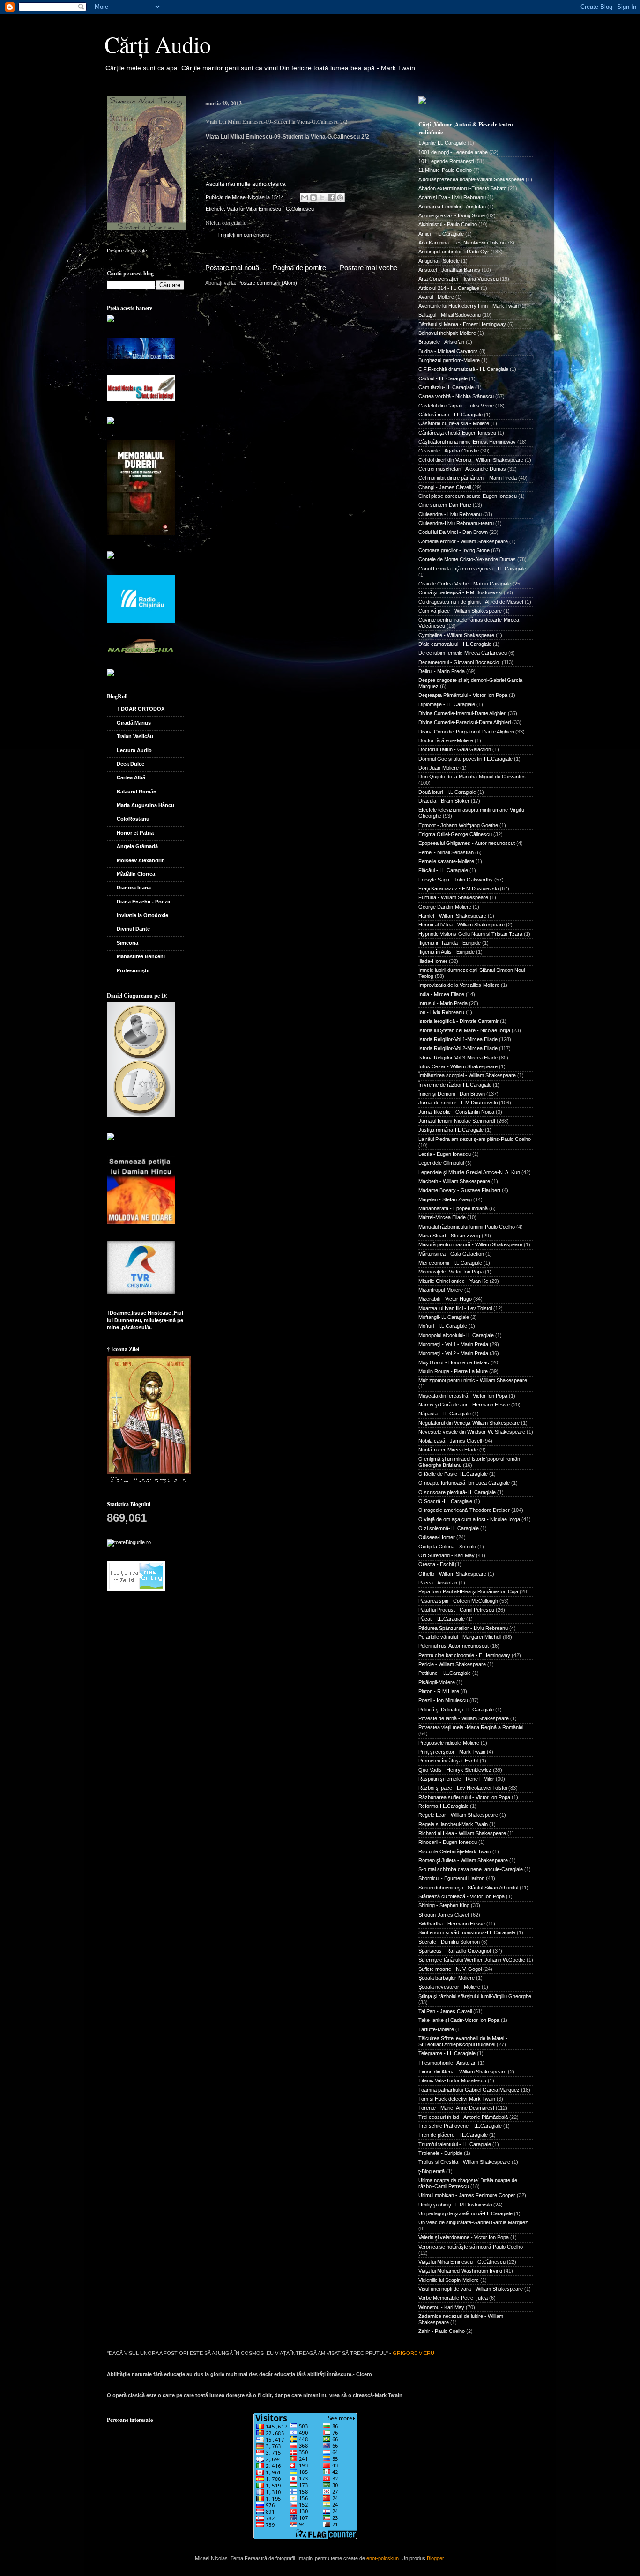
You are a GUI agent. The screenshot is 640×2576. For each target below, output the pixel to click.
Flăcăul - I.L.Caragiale (443, 870)
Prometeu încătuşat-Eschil (448, 1761)
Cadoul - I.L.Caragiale (443, 378)
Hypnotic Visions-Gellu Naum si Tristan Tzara (470, 934)
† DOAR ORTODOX (141, 709)
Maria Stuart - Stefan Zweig (449, 1236)
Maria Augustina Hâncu (145, 805)
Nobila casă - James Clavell (450, 1441)
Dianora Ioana (134, 888)
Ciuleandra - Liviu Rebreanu (450, 514)
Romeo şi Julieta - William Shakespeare (463, 1860)
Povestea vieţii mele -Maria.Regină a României (471, 1727)
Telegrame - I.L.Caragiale (447, 2053)
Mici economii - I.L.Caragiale (450, 1263)
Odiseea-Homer (437, 1537)
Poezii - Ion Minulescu (443, 1700)
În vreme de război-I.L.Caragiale (455, 1085)
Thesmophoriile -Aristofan (447, 2063)
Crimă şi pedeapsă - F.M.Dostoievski (460, 592)
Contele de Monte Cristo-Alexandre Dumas (467, 559)
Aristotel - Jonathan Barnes (449, 270)
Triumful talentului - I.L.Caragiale (455, 2144)
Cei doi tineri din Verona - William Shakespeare (471, 460)
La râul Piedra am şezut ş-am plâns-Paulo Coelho (475, 1139)
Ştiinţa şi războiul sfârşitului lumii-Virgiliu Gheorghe (475, 1996)
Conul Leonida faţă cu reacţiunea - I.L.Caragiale (472, 569)
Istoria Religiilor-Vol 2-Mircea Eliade (458, 1048)
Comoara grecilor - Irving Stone (454, 550)
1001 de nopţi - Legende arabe (453, 152)
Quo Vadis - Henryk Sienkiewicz (455, 1770)
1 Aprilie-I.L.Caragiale (442, 143)
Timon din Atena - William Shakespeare (462, 2072)
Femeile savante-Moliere (446, 861)
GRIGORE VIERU (413, 2353)
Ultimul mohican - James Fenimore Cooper (467, 2195)
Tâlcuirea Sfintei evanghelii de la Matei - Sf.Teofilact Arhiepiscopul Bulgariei (463, 2041)
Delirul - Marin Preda (442, 671)
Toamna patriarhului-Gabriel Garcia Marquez (469, 2090)
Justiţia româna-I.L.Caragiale (451, 1130)
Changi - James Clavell (445, 487)
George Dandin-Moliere (445, 907)
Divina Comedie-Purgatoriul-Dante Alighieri (466, 732)
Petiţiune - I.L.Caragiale (445, 1673)
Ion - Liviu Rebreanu (441, 1012)
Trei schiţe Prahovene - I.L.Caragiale (460, 2126)
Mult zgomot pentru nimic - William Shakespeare (473, 1380)
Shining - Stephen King (444, 1905)
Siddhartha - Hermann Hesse (452, 1924)
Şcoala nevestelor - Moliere (449, 1987)
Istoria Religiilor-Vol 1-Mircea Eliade (458, 1039)
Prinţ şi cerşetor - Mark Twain (452, 1752)
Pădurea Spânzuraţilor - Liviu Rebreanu (463, 1628)
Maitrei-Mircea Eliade (442, 1217)
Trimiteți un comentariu (243, 235)
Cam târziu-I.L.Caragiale (446, 387)
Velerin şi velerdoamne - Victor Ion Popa (464, 2237)
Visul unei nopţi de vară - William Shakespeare (471, 2289)
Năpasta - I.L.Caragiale (445, 1414)
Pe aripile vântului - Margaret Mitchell (460, 1637)
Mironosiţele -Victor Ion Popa (451, 1272)
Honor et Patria (135, 833)
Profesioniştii (133, 970)
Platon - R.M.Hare (439, 1691)
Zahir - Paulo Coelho (442, 2331)
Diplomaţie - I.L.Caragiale (447, 704)
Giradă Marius (134, 723)
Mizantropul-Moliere (441, 1290)
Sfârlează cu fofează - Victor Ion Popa (461, 1896)
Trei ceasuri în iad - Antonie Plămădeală (463, 2117)
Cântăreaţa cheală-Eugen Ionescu (457, 433)
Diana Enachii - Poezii (143, 902)
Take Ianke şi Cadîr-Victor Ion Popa (459, 2020)
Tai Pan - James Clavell (445, 2011)
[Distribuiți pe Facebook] (331, 198)
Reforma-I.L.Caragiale (443, 1806)
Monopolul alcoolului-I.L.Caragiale (456, 1335)
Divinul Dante (133, 929)
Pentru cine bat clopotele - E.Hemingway (464, 1655)
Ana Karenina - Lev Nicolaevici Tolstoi (461, 243)
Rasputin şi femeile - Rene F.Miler (456, 1779)
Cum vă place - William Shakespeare (460, 611)
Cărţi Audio (158, 44)
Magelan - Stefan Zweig (445, 1199)
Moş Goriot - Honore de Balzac (454, 1362)
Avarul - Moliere (436, 297)
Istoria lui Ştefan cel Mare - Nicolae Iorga (464, 1030)
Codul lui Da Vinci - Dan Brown (453, 532)
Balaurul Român (137, 792)
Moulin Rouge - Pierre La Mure (453, 1371)
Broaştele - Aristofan (441, 342)
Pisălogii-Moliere (437, 1682)
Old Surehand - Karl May (447, 1555)
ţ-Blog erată (432, 2171)
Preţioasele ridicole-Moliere (449, 1743)
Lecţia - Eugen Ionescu (445, 1154)
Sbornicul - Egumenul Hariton (451, 1878)
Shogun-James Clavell (444, 1915)
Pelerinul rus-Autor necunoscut (454, 1646)
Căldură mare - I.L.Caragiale (450, 415)
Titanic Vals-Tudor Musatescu (452, 2080)
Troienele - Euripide (440, 2153)
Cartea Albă (131, 777)
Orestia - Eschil (436, 1564)
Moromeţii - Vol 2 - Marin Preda (453, 1353)
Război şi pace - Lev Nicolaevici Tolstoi (463, 1788)
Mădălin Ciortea (136, 874)
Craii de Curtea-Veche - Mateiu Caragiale (465, 584)
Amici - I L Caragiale (441, 234)
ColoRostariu (133, 819)
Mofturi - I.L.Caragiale (443, 1326)
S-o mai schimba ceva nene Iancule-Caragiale (471, 1869)
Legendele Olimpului (441, 1163)
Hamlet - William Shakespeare (452, 916)
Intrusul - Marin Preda (443, 1003)
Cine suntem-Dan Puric (445, 505)
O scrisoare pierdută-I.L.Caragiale (457, 1492)
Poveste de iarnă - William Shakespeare (464, 1718)
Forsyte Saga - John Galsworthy (456, 880)
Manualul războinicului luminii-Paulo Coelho (467, 1227)
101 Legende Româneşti (446, 161)
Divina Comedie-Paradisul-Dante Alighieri (465, 722)
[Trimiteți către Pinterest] (340, 198)
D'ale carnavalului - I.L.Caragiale (455, 644)
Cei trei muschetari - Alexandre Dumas (462, 469)
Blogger (435, 2558)
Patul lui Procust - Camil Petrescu (456, 1610)
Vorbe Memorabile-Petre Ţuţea (453, 2298)
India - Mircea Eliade (441, 994)
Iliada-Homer (433, 961)
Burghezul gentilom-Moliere (449, 360)
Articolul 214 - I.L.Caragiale (449, 288)
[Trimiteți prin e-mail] (305, 198)
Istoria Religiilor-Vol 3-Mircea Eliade (458, 1058)
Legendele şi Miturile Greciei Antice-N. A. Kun (469, 1172)
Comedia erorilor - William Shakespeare (463, 541)
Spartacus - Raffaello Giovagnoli (455, 1951)
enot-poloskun (383, 2558)
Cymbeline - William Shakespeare (456, 635)
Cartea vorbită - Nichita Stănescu (456, 396)
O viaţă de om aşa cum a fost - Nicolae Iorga (469, 1519)
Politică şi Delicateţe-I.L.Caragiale (456, 1710)
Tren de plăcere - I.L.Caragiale (453, 2135)
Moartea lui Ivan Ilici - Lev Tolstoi (455, 1308)
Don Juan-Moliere (439, 768)
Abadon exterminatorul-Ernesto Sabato (462, 188)
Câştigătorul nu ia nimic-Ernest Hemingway (467, 442)
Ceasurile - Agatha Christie (449, 451)
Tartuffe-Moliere (436, 2029)
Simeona (127, 943)
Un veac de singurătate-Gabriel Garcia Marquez (473, 2222)
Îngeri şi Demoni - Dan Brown (452, 1094)
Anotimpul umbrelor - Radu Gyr (454, 252)
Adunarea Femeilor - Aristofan (452, 207)
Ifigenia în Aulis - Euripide (447, 952)
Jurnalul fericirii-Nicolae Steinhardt (457, 1121)
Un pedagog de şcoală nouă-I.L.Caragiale (465, 2213)
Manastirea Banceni (141, 956)
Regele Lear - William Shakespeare (458, 1815)
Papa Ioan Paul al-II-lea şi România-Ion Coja (468, 1591)
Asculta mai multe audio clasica (246, 184)
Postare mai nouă (232, 268)
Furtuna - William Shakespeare (453, 897)
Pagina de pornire (299, 268)
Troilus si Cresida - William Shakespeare (464, 2162)
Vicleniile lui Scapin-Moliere (449, 2280)
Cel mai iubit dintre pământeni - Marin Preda (468, 478)
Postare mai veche (368, 268)
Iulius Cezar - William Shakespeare (458, 1066)
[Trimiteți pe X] (322, 198)
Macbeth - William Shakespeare (454, 1181)
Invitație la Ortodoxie (142, 915)
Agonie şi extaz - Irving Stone (452, 215)
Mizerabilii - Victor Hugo (445, 1299)
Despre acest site (127, 251)
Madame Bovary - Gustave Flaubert (459, 1190)
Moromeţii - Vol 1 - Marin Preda (453, 1344)
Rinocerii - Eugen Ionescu (448, 1842)
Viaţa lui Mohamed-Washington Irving (460, 2271)
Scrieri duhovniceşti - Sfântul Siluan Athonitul (468, 1888)
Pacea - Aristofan (438, 1583)
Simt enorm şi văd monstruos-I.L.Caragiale (467, 1932)
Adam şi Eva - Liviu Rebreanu (452, 197)
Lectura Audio (134, 750)
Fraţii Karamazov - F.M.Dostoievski (458, 888)
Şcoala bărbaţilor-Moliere (447, 1978)
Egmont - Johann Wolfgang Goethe (458, 825)
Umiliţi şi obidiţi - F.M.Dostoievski (455, 2205)
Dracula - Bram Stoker (444, 801)
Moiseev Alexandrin (141, 860)
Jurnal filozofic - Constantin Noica (456, 1112)
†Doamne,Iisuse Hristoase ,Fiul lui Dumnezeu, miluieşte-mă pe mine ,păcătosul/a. (145, 1320)
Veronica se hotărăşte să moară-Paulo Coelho (471, 2247)
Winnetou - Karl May (441, 2307)
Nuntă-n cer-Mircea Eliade (448, 1450)
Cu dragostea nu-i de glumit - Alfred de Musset (471, 602)
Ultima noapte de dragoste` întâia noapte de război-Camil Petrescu (468, 2183)
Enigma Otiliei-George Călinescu (455, 834)
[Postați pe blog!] (313, 198)
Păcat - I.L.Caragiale (442, 1619)
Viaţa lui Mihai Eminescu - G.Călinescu (270, 209)
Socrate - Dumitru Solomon (449, 1942)
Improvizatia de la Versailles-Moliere (459, 985)
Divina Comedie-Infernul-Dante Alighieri (462, 713)
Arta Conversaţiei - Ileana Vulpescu (458, 279)
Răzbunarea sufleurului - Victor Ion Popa (464, 1797)
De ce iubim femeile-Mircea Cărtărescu (463, 653)
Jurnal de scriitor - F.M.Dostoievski (458, 1103)
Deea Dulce (130, 764)
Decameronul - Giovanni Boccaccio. (459, 662)
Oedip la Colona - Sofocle (447, 1547)
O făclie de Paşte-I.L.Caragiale (453, 1474)
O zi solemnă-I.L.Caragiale (449, 1528)
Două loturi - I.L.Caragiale (447, 792)
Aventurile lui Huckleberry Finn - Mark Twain (469, 306)
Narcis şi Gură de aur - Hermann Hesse (464, 1405)
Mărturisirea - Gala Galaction (451, 1254)
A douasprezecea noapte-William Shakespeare (471, 179)
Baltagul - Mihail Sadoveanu (450, 315)
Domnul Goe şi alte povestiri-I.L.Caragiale (465, 759)
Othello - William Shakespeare (452, 1574)
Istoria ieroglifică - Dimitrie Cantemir (458, 1021)
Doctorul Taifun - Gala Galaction (455, 749)
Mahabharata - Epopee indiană (453, 1208)
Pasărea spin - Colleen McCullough (458, 1601)
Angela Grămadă (137, 846)
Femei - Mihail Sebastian (446, 852)
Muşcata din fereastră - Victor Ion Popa (463, 1396)
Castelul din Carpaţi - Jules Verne (456, 406)
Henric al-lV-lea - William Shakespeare (461, 925)
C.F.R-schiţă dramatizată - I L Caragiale (463, 369)
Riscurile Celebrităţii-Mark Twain (455, 1851)
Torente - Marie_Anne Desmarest (456, 2108)
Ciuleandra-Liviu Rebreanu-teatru (456, 523)
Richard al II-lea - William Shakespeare (462, 1833)
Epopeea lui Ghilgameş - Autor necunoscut (467, 843)
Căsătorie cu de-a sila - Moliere (454, 423)
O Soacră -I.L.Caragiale (445, 1501)
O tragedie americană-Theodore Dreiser (464, 1510)
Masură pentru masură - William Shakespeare (470, 1244)
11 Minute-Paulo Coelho (445, 170)
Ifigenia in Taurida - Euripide (450, 943)
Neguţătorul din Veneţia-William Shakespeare (469, 1423)
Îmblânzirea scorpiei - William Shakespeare (467, 1075)
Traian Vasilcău (135, 736)
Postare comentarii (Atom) (267, 283)
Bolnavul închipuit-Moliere (447, 333)
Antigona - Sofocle (439, 261)
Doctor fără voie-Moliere (446, 740)
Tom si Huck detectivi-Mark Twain (457, 2099)
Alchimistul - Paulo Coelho (448, 224)
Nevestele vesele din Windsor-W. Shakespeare (472, 1432)
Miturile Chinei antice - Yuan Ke (453, 1281)
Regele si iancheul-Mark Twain (453, 1824)
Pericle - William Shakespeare (452, 1664)
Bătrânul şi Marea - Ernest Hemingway (462, 324)
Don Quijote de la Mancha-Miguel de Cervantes (472, 777)
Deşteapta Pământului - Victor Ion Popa (463, 695)
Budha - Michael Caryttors (448, 351)
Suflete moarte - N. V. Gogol (450, 1969)
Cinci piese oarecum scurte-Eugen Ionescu (468, 496)
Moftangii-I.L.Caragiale (444, 1317)
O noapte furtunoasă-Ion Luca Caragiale (464, 1483)
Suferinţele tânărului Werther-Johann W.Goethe (472, 1960)
